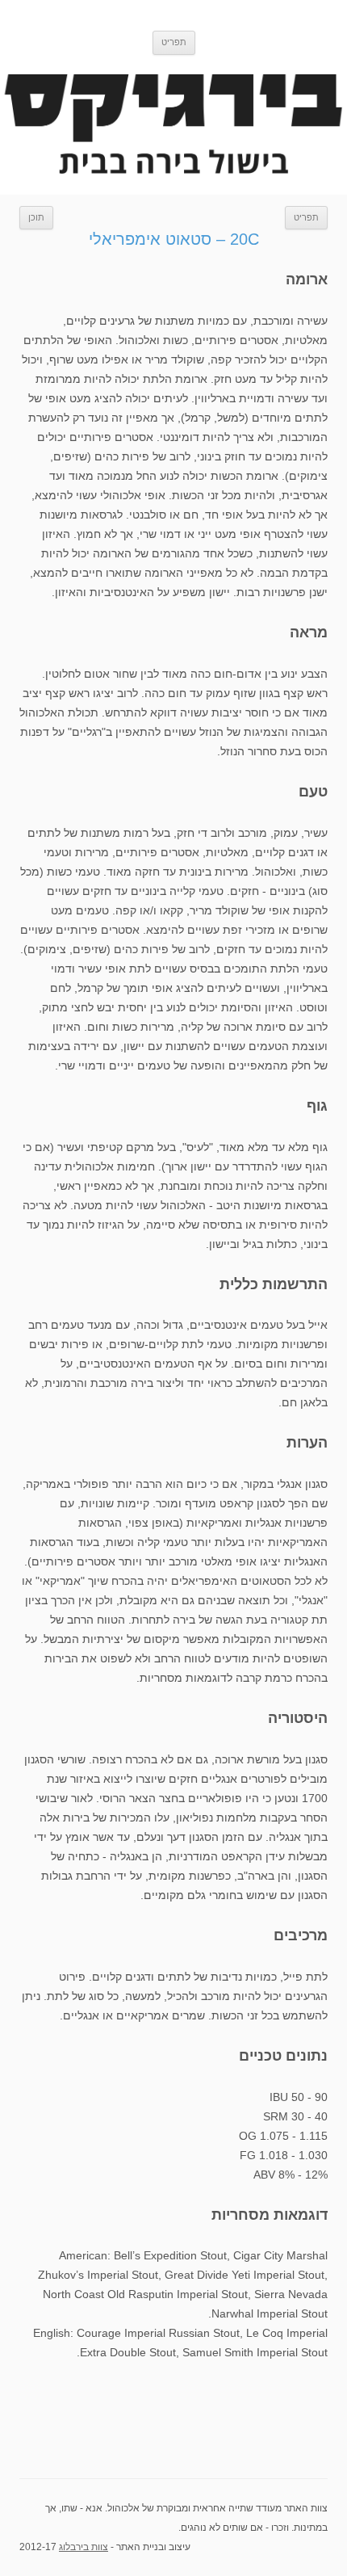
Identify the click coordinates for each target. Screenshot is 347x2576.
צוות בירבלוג (84, 2547)
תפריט (306, 217)
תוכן (36, 217)
